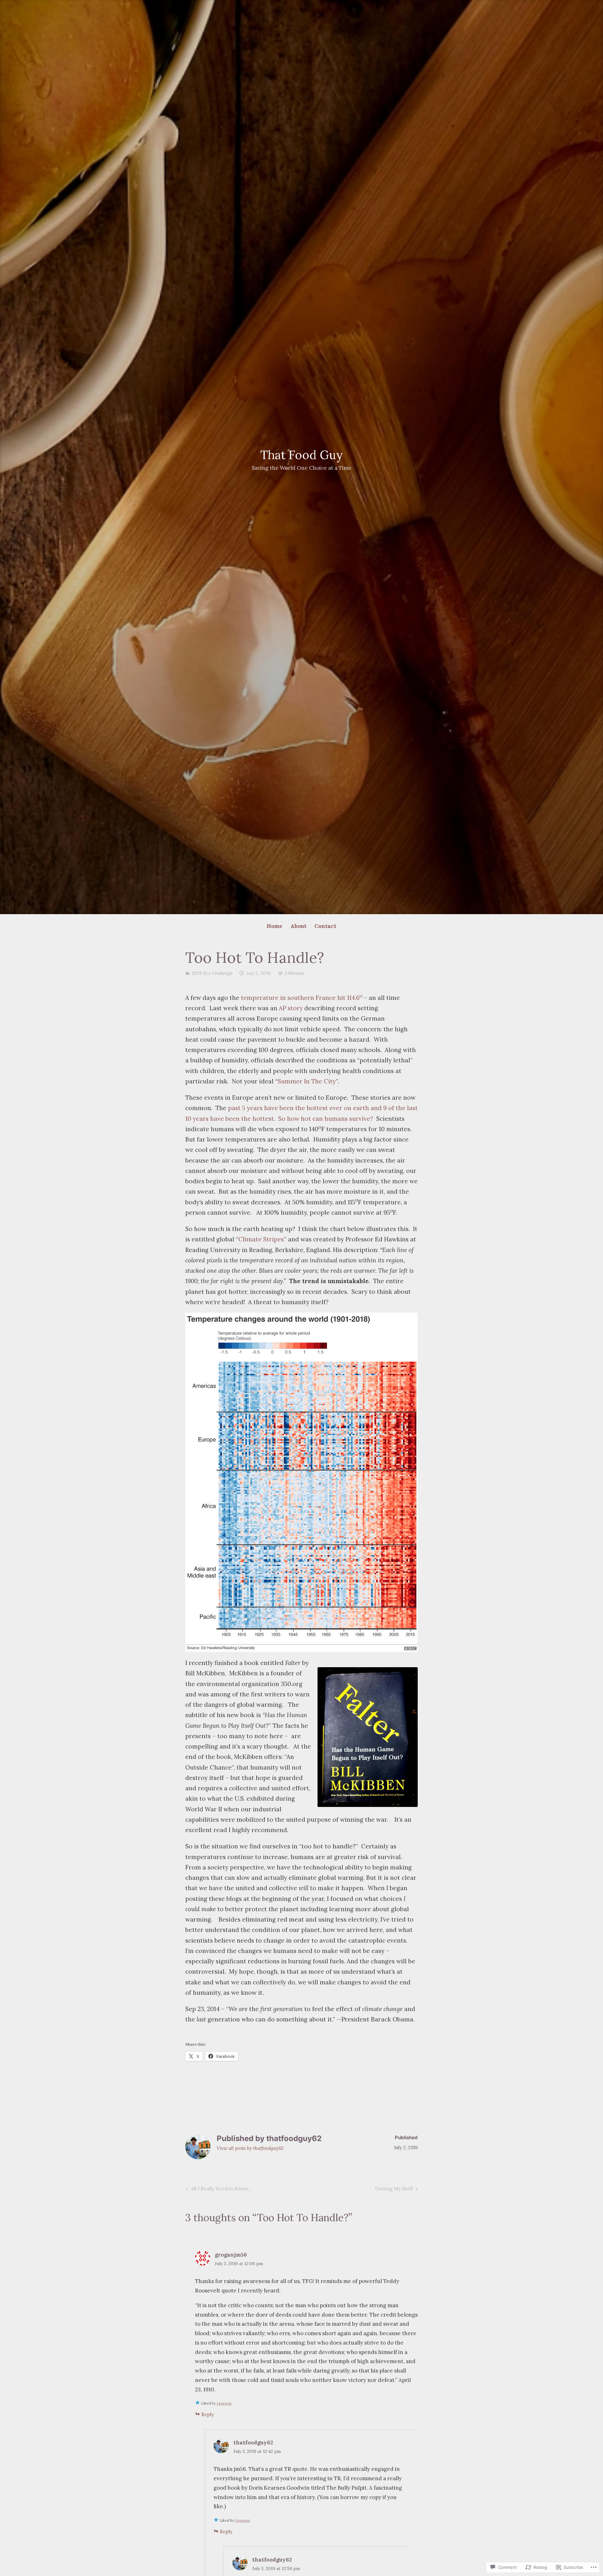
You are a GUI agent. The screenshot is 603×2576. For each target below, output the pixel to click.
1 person (224, 2403)
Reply (208, 2414)
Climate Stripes (261, 1239)
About (299, 926)
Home (274, 926)
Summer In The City (307, 1081)
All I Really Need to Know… (218, 2190)
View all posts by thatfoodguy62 (250, 2148)
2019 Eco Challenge (212, 973)
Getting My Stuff (394, 2190)
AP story (291, 1008)
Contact (325, 926)
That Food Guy (302, 455)
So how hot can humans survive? (326, 1119)
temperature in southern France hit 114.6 (302, 998)
